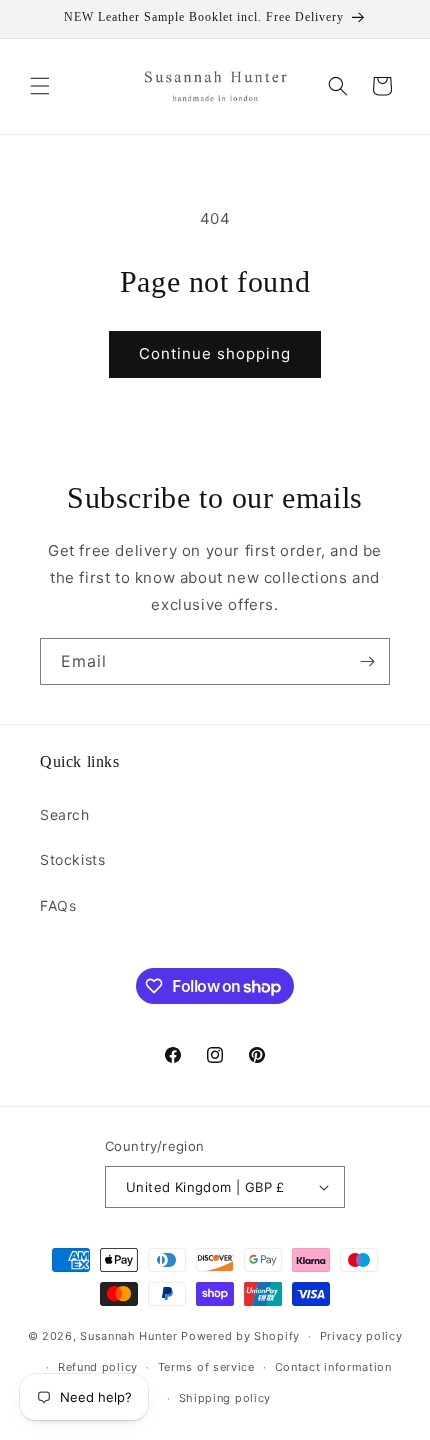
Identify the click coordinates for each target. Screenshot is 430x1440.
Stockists (72, 859)
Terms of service (206, 1367)
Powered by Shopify (240, 1336)
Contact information (333, 1367)
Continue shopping (215, 353)
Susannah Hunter (129, 1336)
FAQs (58, 905)
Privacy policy (361, 1336)
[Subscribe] (367, 661)
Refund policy (98, 1367)
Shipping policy (225, 1398)
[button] (40, 86)
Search (65, 814)
